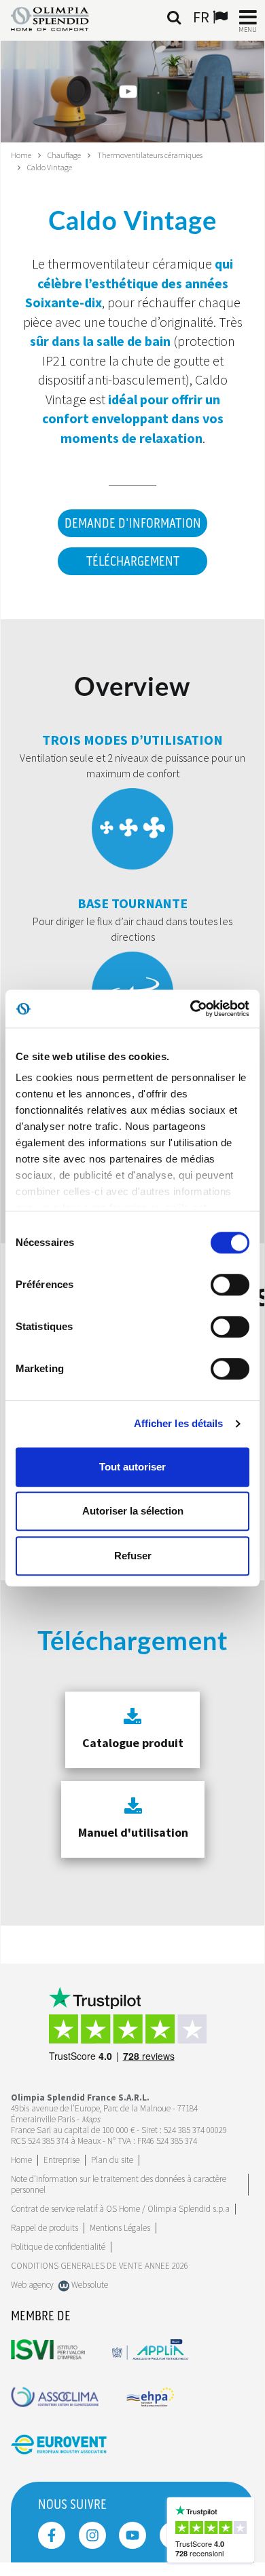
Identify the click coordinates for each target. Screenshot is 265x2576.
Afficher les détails (179, 1423)
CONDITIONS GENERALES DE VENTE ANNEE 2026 (100, 2266)
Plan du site (112, 2160)
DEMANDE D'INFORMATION (133, 524)
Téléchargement (133, 562)
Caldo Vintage (50, 167)
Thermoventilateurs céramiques (150, 155)
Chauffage (64, 155)
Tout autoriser (132, 1467)
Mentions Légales (120, 2228)
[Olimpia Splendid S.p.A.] (60, 18)
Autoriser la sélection (133, 1511)
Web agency (32, 2285)
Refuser (133, 1556)
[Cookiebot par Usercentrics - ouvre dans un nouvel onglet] (191, 1009)
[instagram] (92, 2535)
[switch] (230, 1285)
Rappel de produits (45, 2228)
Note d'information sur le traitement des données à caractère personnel (119, 2184)
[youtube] (132, 2535)
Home (21, 155)
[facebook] (52, 2535)
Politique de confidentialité (58, 2247)
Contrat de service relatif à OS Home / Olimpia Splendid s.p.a (120, 2209)
